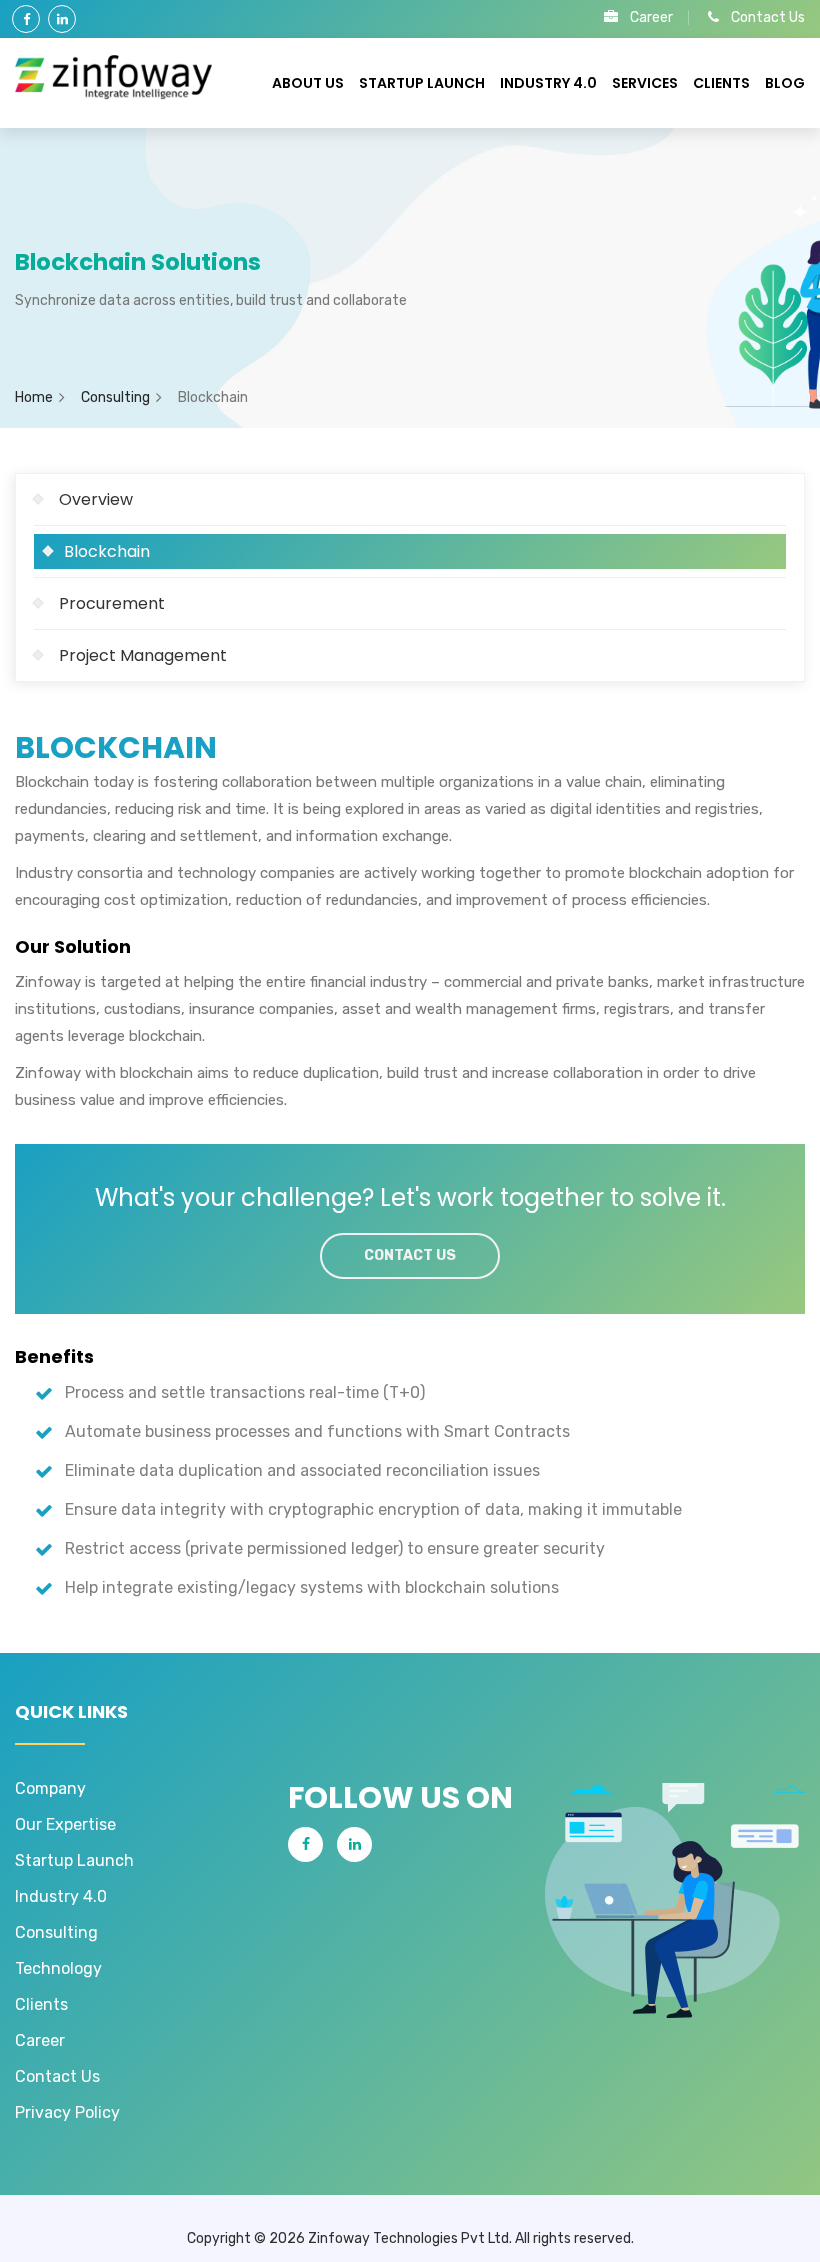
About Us (308, 83)
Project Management (143, 655)
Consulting (115, 397)
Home (34, 397)
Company (50, 1788)
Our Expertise (65, 1824)
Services (645, 83)
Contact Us (768, 17)
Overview (96, 499)
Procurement (112, 603)
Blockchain (107, 551)
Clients (721, 83)
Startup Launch (422, 83)
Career (651, 17)
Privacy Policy (67, 2112)
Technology (58, 1968)
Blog (785, 83)
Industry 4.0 (548, 83)
